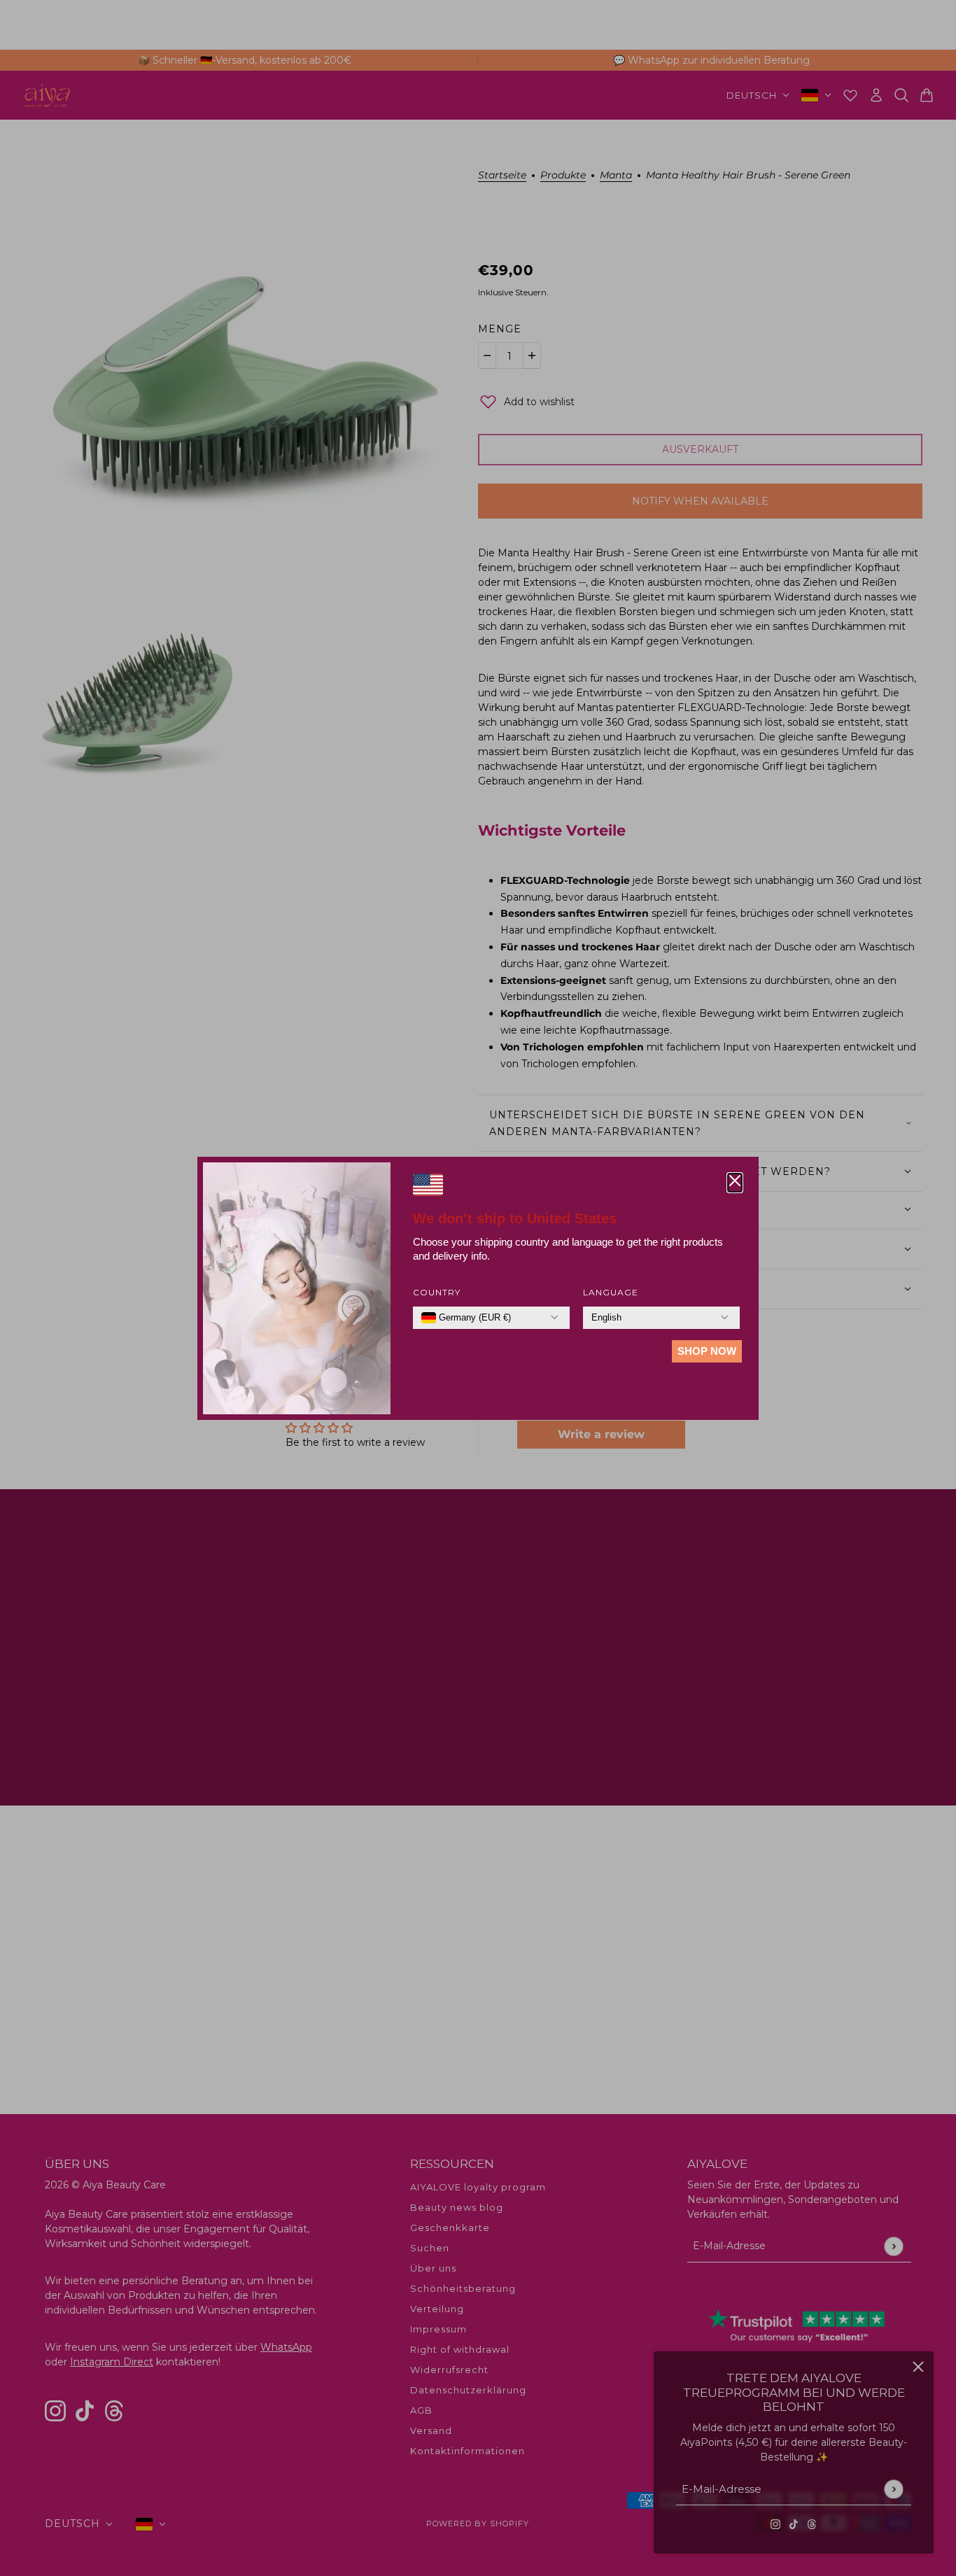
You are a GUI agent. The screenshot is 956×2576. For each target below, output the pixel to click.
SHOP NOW (707, 1351)
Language (611, 1292)
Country (437, 1292)
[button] (735, 1183)
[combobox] (466, 1318)
